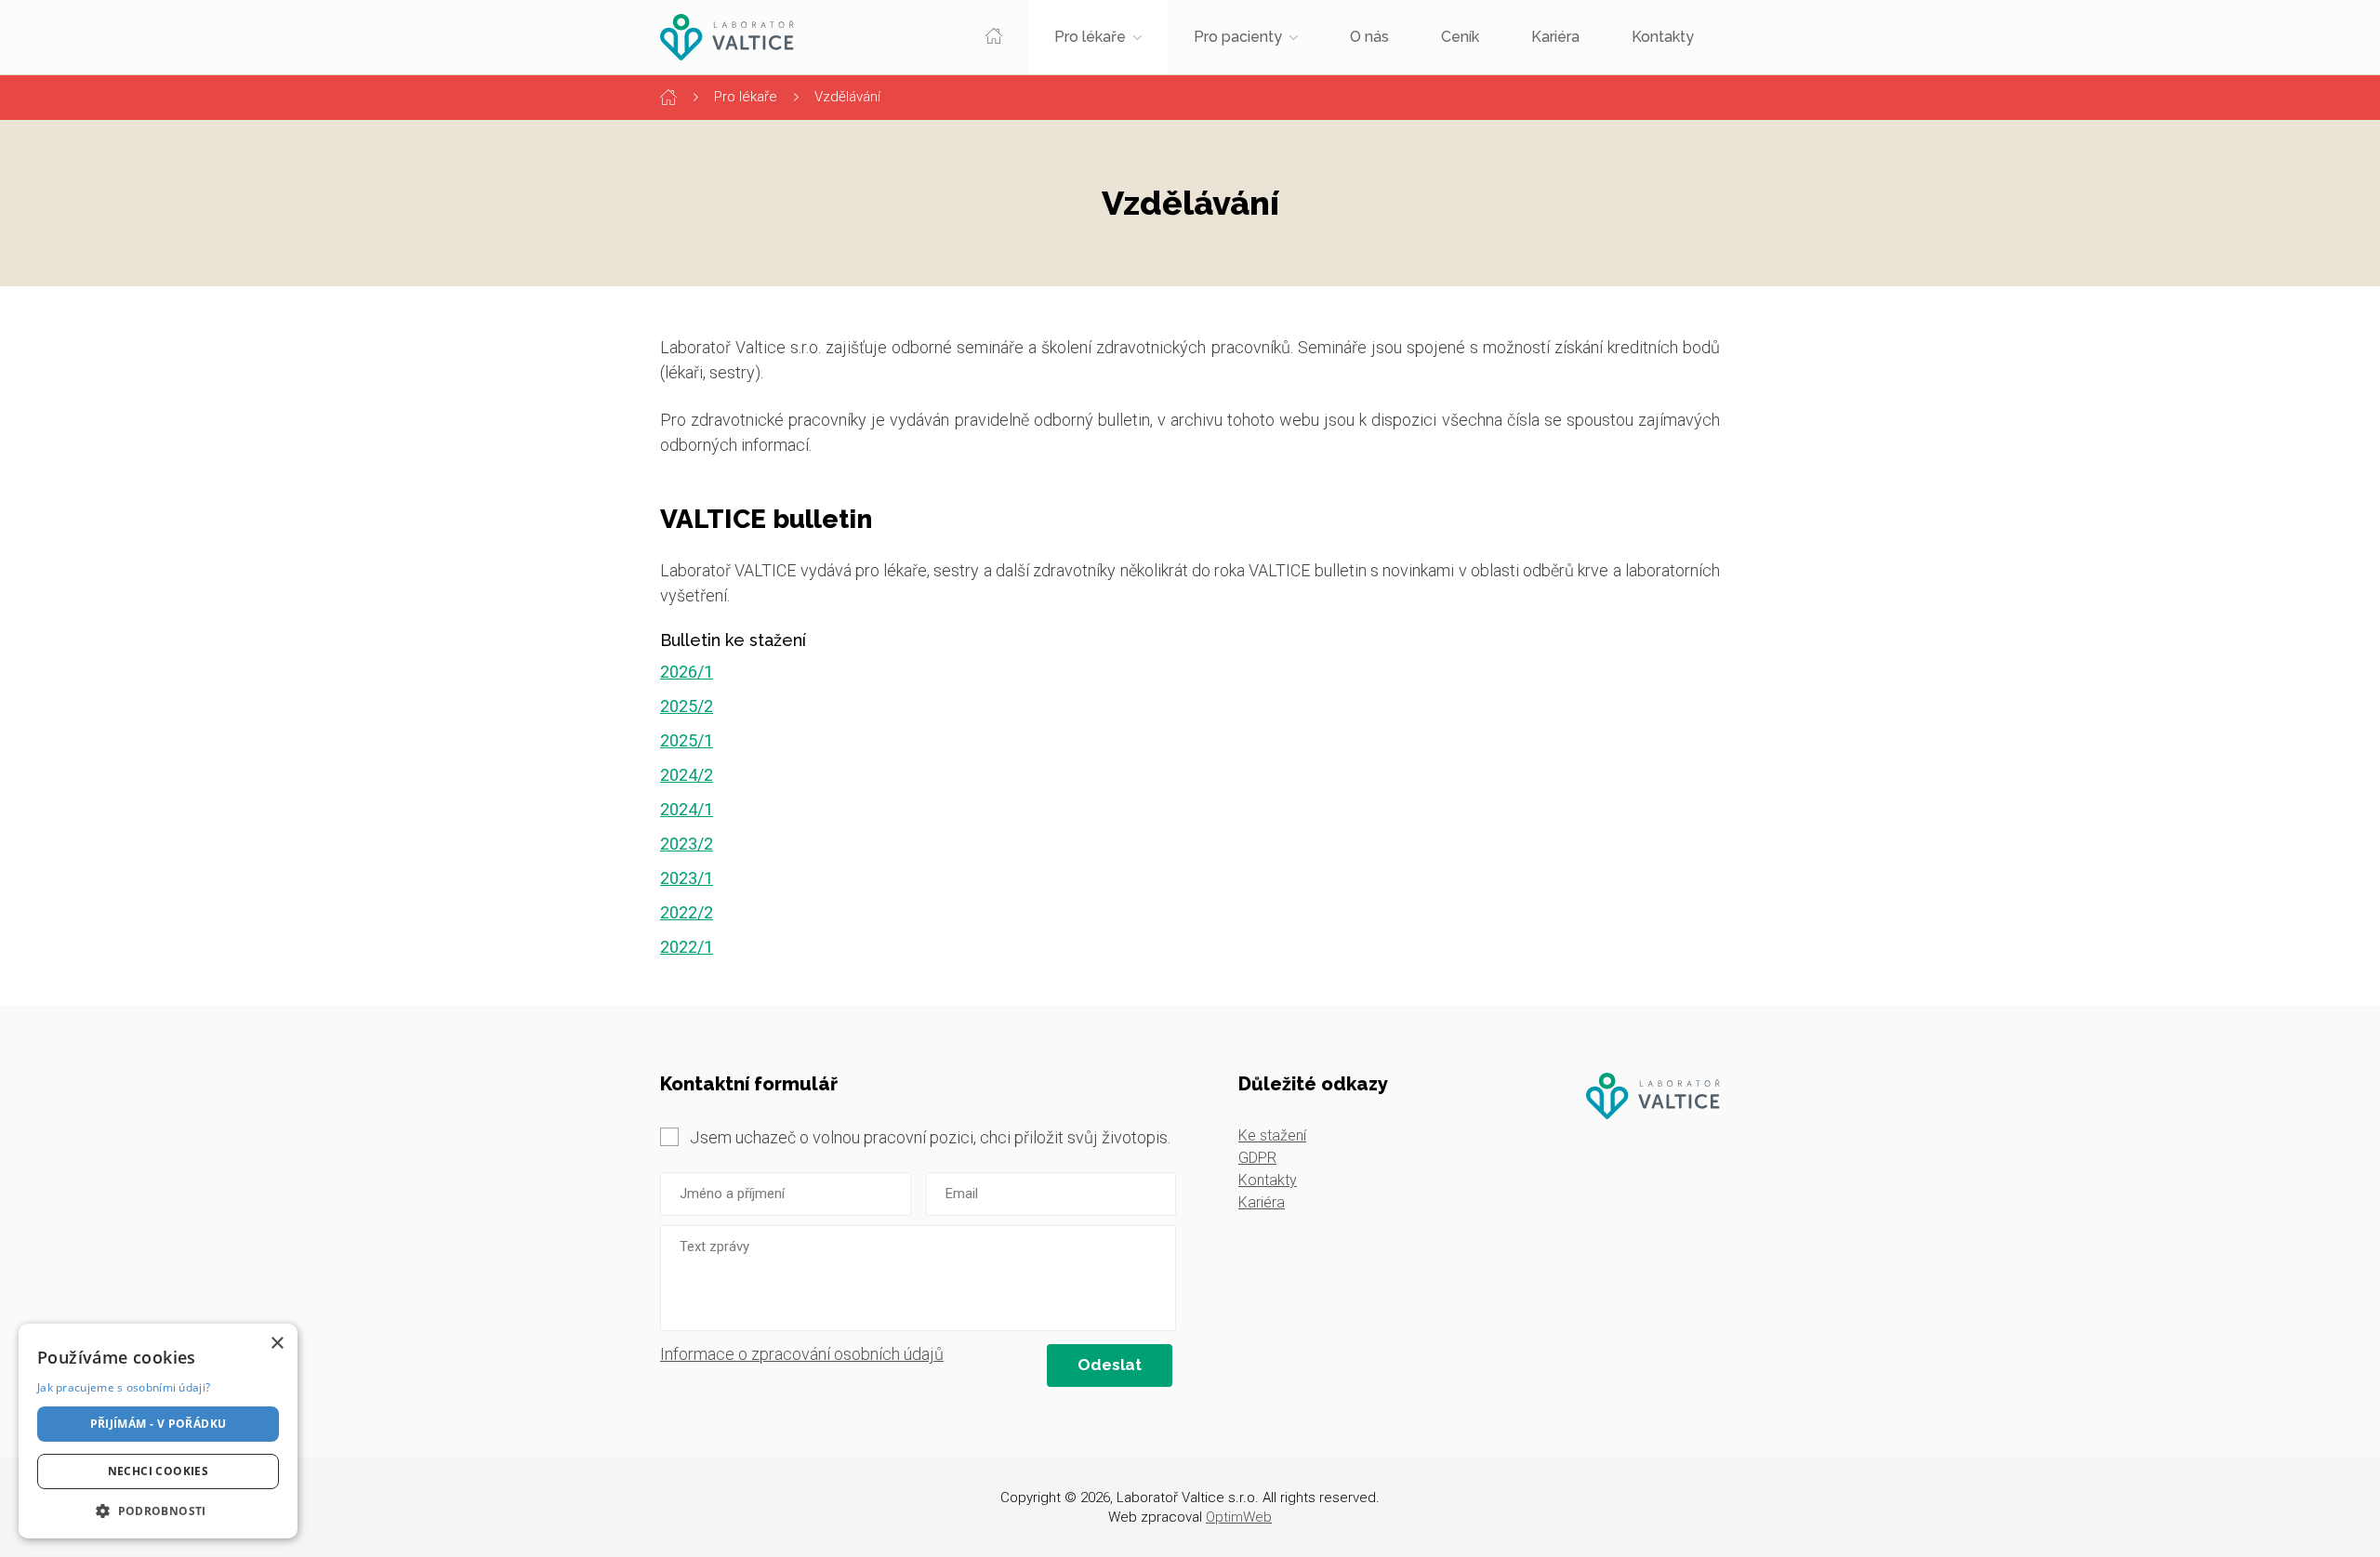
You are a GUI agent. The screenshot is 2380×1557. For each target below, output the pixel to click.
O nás (1369, 37)
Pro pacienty (1238, 37)
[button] (158, 1511)
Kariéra (1555, 37)
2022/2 (687, 912)
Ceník (1460, 37)
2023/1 (687, 878)
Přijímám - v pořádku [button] (159, 1424)
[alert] (158, 1431)
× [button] (277, 1344)
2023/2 (687, 844)
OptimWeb (1239, 1517)
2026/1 (687, 672)
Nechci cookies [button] (159, 1471)
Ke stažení (1272, 1135)
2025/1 (687, 740)
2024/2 (687, 775)
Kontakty (1663, 37)
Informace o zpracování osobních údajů (802, 1354)
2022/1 (687, 947)
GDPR (1257, 1158)
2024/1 (687, 809)
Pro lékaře (1090, 37)
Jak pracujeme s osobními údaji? (124, 1387)
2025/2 (687, 706)
